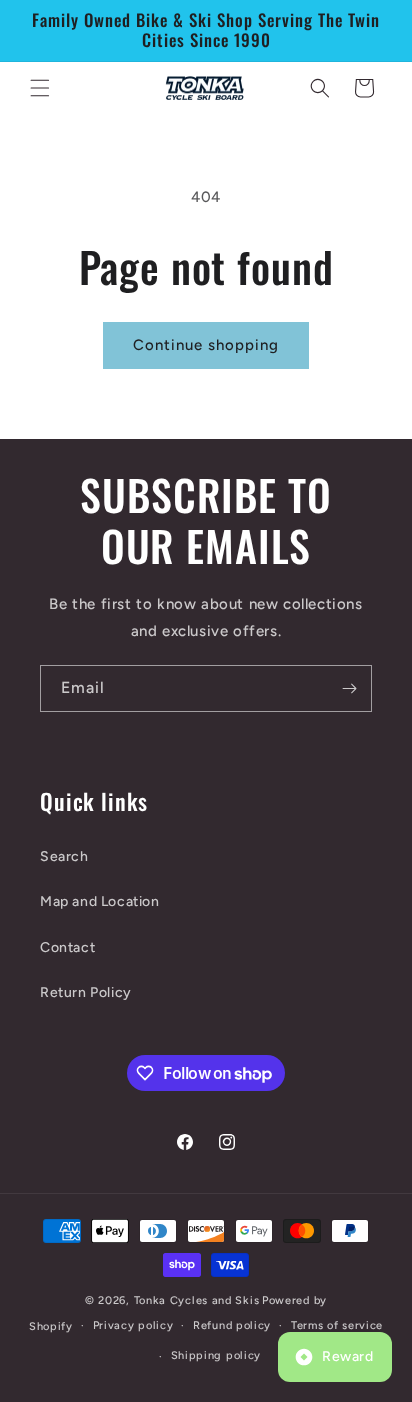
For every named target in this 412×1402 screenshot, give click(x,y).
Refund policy (232, 1325)
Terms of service (337, 1325)
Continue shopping (206, 345)
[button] (40, 88)
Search (64, 856)
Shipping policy (216, 1355)
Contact (67, 947)
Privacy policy (133, 1325)
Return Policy (86, 992)
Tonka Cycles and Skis (197, 1300)
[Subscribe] (349, 688)
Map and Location (100, 901)
